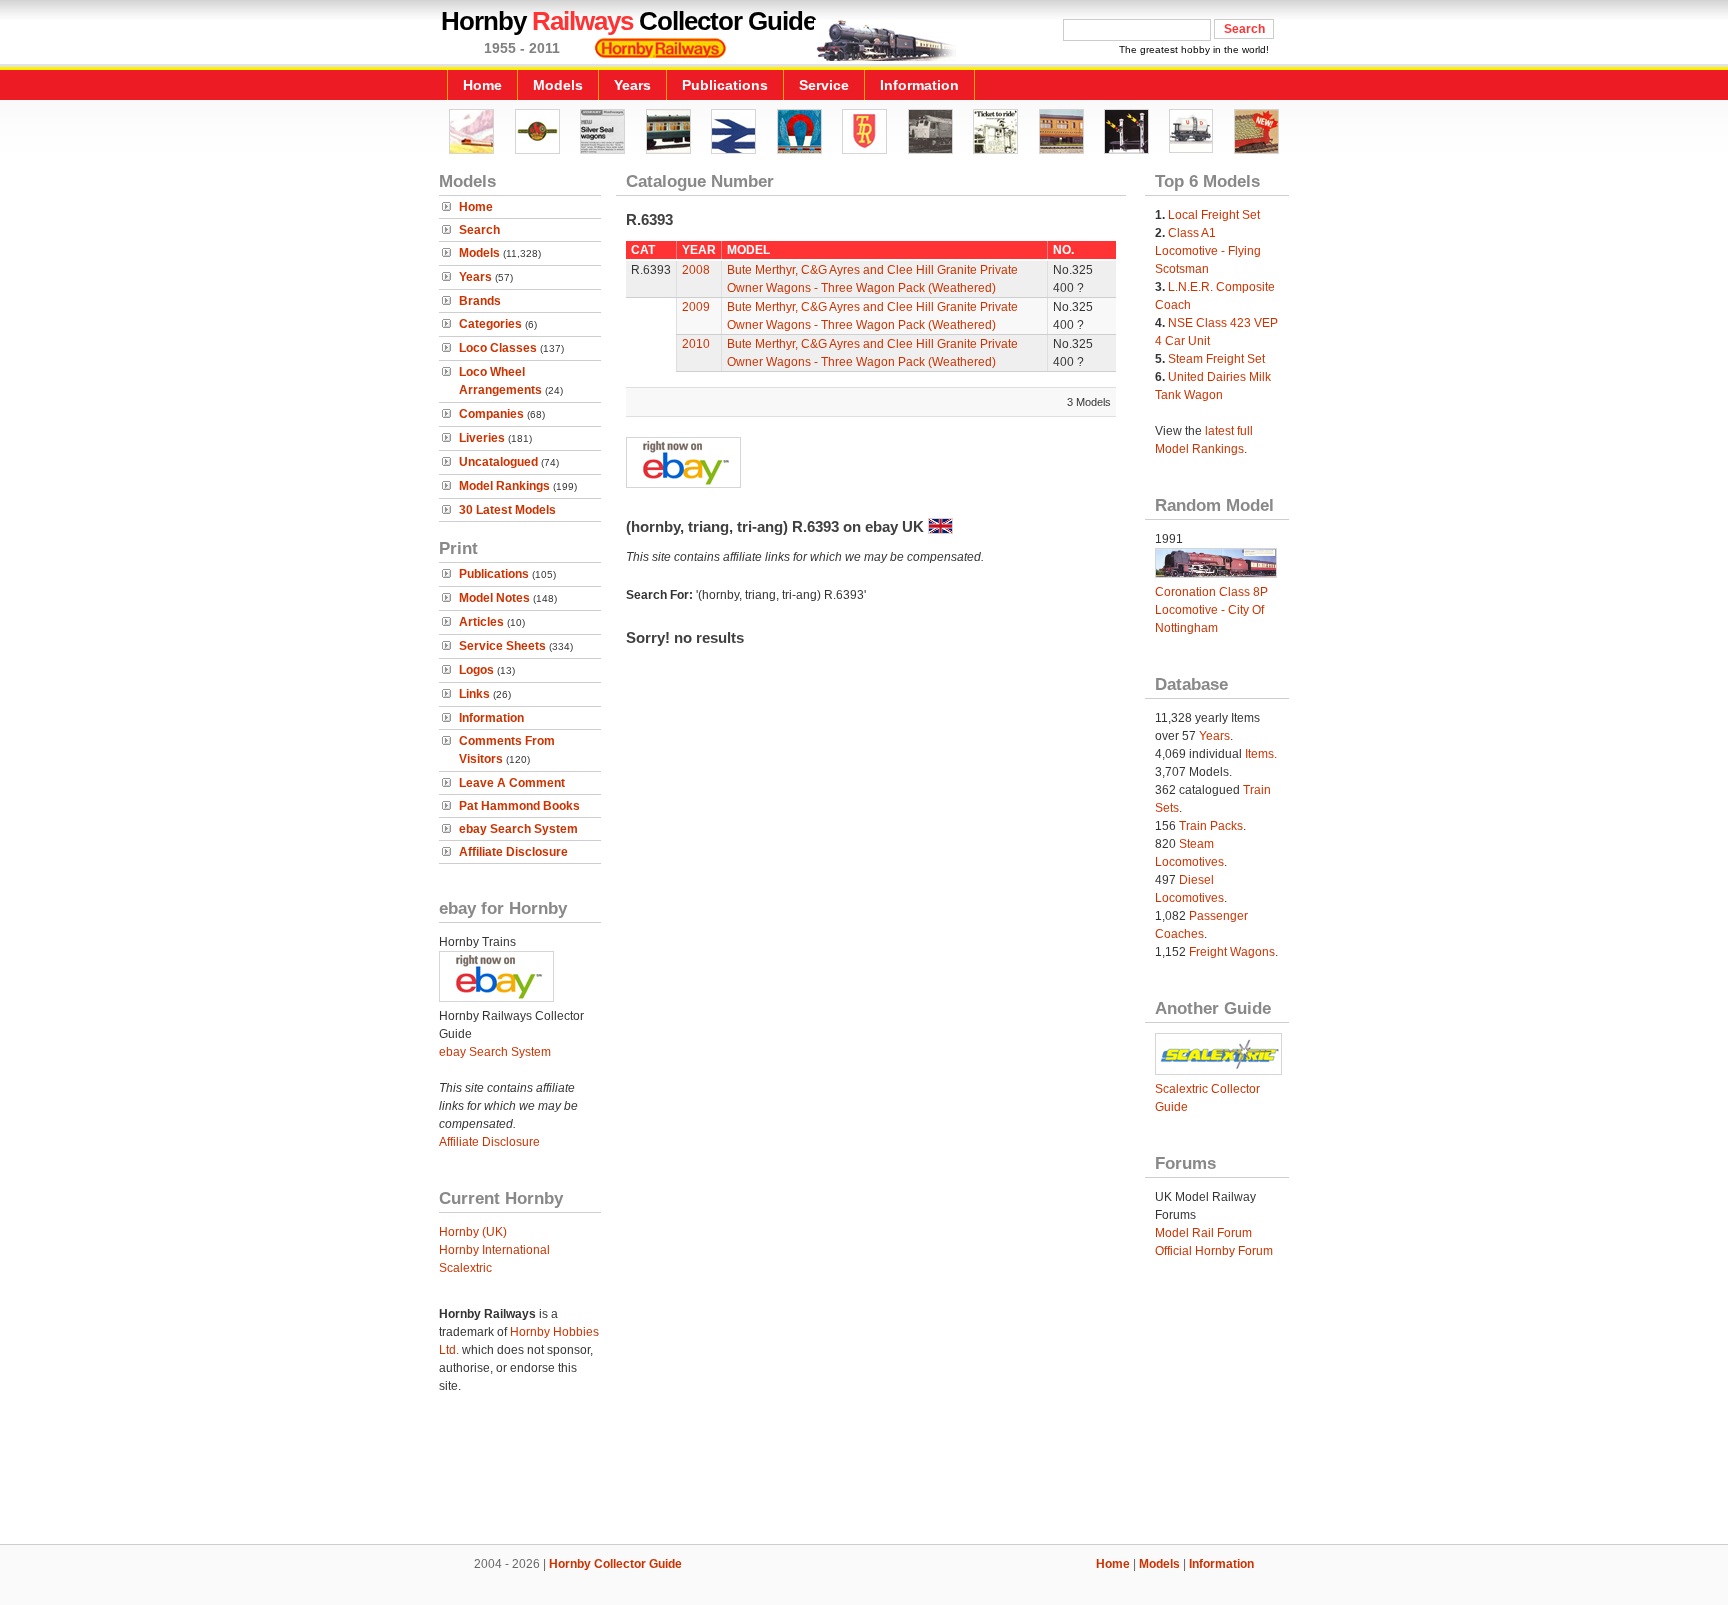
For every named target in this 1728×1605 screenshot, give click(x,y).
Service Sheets (502, 646)
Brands (480, 301)
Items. (1261, 754)
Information (919, 85)
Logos (476, 670)
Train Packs (1211, 826)
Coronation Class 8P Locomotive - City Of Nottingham (1211, 610)
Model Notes (494, 598)
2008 (696, 270)
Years (632, 85)
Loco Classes (498, 348)
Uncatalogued (498, 462)
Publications (725, 85)
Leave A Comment (512, 783)
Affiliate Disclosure (513, 852)
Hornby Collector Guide (615, 1564)
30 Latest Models (507, 510)
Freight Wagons (1232, 952)
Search (479, 230)
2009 (696, 307)
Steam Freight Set (1216, 359)
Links (474, 694)
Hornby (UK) (473, 1232)
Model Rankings (504, 486)
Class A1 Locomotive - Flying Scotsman (1208, 251)
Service (824, 85)
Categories (490, 324)
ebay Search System (518, 829)
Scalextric (465, 1268)
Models (558, 85)
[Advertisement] (864, 1476)
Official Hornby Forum (1214, 1251)
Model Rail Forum (1203, 1233)
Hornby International (494, 1250)
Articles (481, 622)
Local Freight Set (1214, 215)
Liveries (482, 438)
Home (482, 85)
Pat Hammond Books (519, 806)
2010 (696, 344)
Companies (491, 414)
